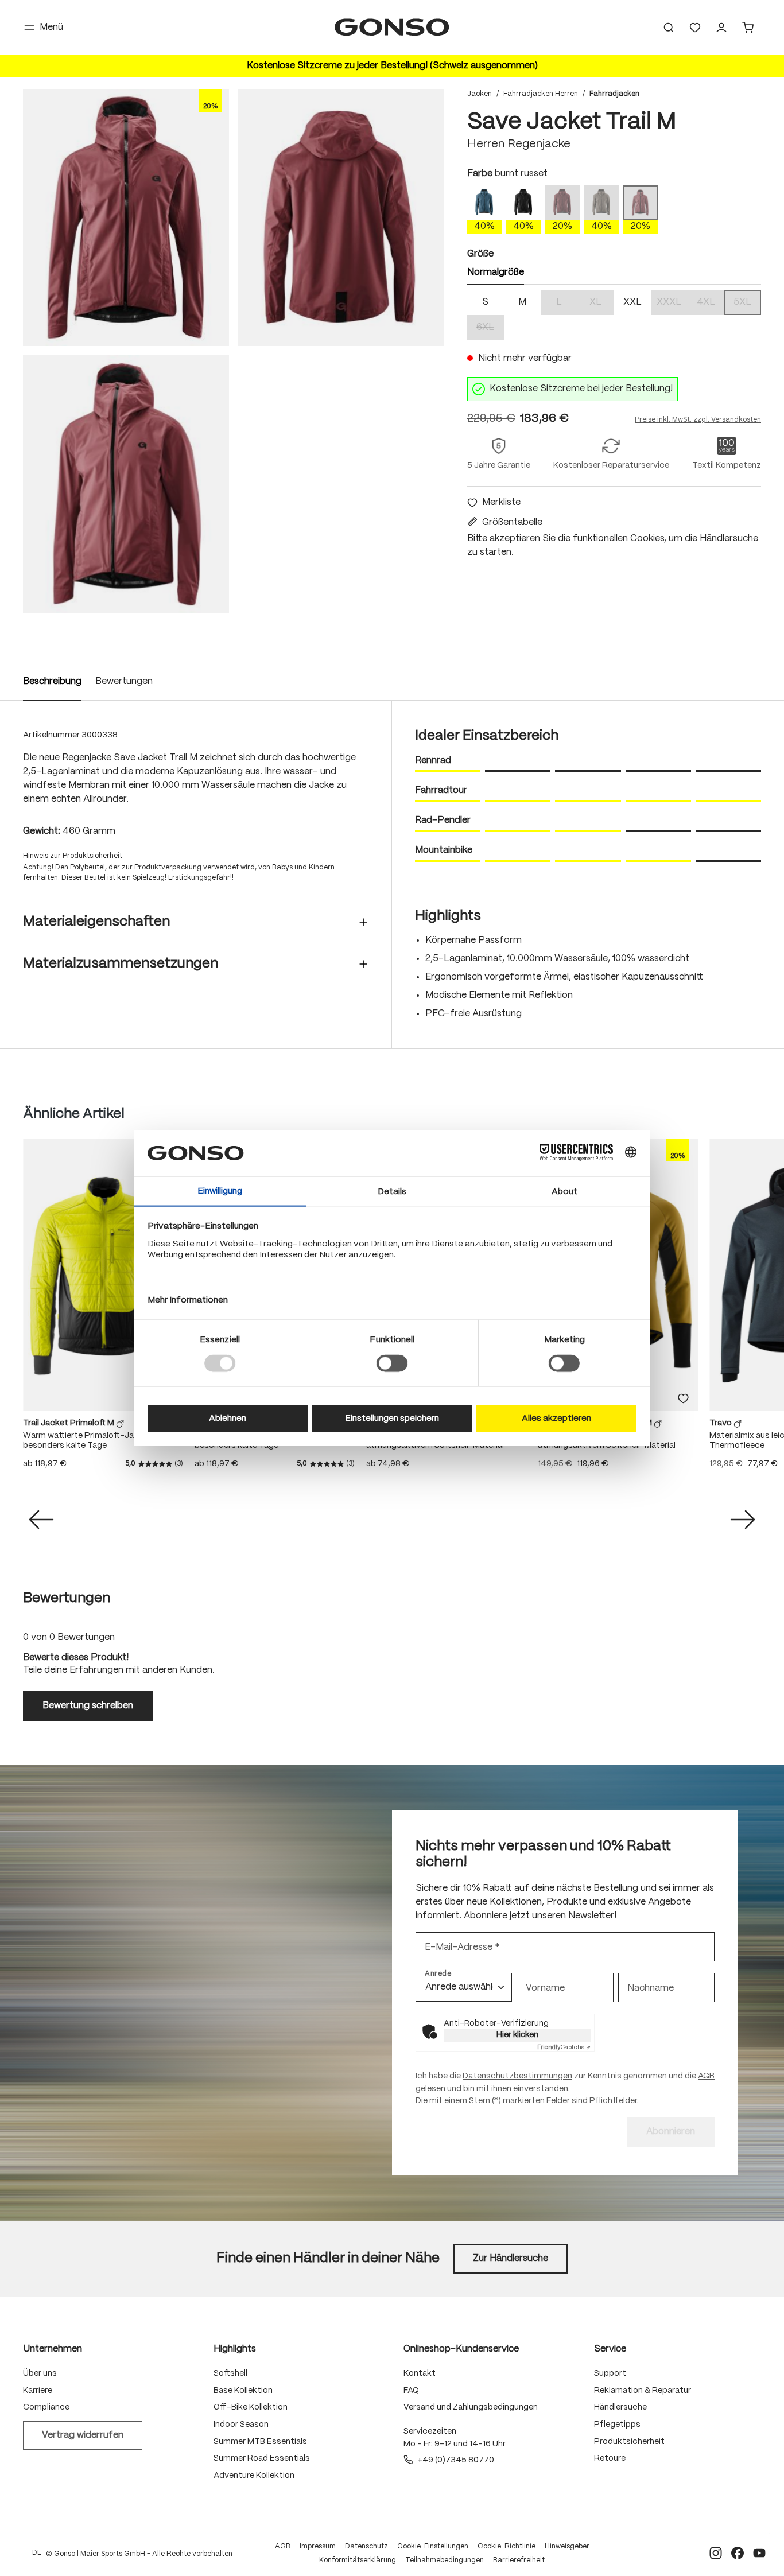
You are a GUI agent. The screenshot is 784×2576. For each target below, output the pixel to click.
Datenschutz (366, 2546)
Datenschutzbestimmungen (517, 2076)
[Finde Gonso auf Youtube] (759, 2553)
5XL (747, 303)
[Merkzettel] (695, 28)
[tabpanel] (614, 315)
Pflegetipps (617, 2425)
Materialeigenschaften (96, 922)
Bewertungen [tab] (67, 1598)
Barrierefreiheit (519, 2560)
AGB (706, 2076)
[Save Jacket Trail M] (126, 217)
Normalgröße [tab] (496, 272)
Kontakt (420, 2373)
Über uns (40, 2373)
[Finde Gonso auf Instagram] (716, 2553)
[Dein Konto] (721, 28)
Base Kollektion (243, 2391)
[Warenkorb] (748, 28)
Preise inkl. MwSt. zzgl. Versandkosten (698, 420)
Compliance (46, 2407)
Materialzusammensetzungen (121, 964)
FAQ (411, 2391)
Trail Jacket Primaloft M (69, 1423)
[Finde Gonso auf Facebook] (738, 2553)
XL (602, 303)
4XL (711, 303)
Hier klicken (517, 2035)
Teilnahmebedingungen (445, 2560)
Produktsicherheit (629, 2442)
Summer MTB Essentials (260, 2442)
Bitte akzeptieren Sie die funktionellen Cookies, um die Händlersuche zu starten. (613, 545)
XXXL (672, 303)
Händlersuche (620, 2407)
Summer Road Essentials (262, 2458)
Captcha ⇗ (564, 2047)
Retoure (610, 2458)
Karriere (38, 2391)
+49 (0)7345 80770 (456, 2460)
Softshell (230, 2373)
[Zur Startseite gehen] (392, 27)
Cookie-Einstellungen (433, 2546)
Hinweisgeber (567, 2546)
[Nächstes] (743, 1520)
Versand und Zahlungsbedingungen (471, 2407)
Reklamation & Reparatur (643, 2391)
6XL (490, 329)
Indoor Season (241, 2425)
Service (610, 2349)
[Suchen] (669, 28)
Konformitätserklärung (358, 2560)
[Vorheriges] (41, 1520)
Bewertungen (124, 681)
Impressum (318, 2546)
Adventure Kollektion (254, 2476)
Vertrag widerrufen (83, 2435)
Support (610, 2373)
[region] (234, 351)
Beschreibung (52, 681)
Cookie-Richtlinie (507, 2546)
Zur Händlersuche (511, 2258)
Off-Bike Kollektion (251, 2407)
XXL (632, 302)
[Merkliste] (683, 1398)
